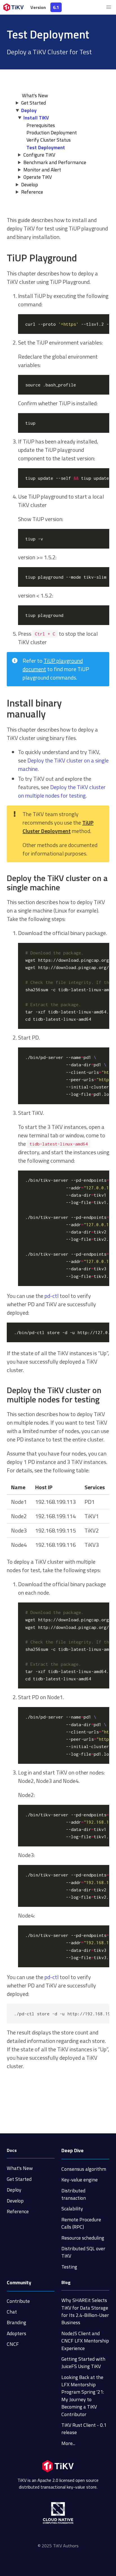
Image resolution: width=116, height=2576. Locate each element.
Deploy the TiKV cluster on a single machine (63, 765)
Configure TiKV (39, 155)
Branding (16, 2322)
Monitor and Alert (42, 170)
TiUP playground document (53, 665)
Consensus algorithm (84, 2169)
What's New (20, 2168)
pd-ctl (52, 1296)
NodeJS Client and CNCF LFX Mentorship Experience (85, 2341)
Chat (12, 2312)
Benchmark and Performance (55, 162)
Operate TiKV (38, 177)
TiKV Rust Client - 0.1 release (84, 2429)
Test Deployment (46, 147)
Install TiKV (36, 118)
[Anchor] (82, 258)
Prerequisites (41, 125)
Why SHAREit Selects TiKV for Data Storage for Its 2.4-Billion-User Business (85, 2311)
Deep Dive (72, 2150)
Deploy (29, 110)
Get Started (34, 103)
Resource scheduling (83, 2238)
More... (68, 2443)
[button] (109, 7)
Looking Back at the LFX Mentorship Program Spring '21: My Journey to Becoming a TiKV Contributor (83, 2396)
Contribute (18, 2301)
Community (19, 2282)
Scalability (72, 2209)
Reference (32, 192)
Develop (30, 185)
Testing (69, 2267)
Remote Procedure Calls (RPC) (81, 2223)
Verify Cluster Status (49, 140)
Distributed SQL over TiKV (83, 2252)
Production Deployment (52, 133)
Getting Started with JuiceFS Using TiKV (83, 2363)
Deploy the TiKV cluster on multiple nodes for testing (62, 791)
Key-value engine (80, 2180)
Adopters (16, 2333)
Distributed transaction (74, 2194)
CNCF (13, 2344)
